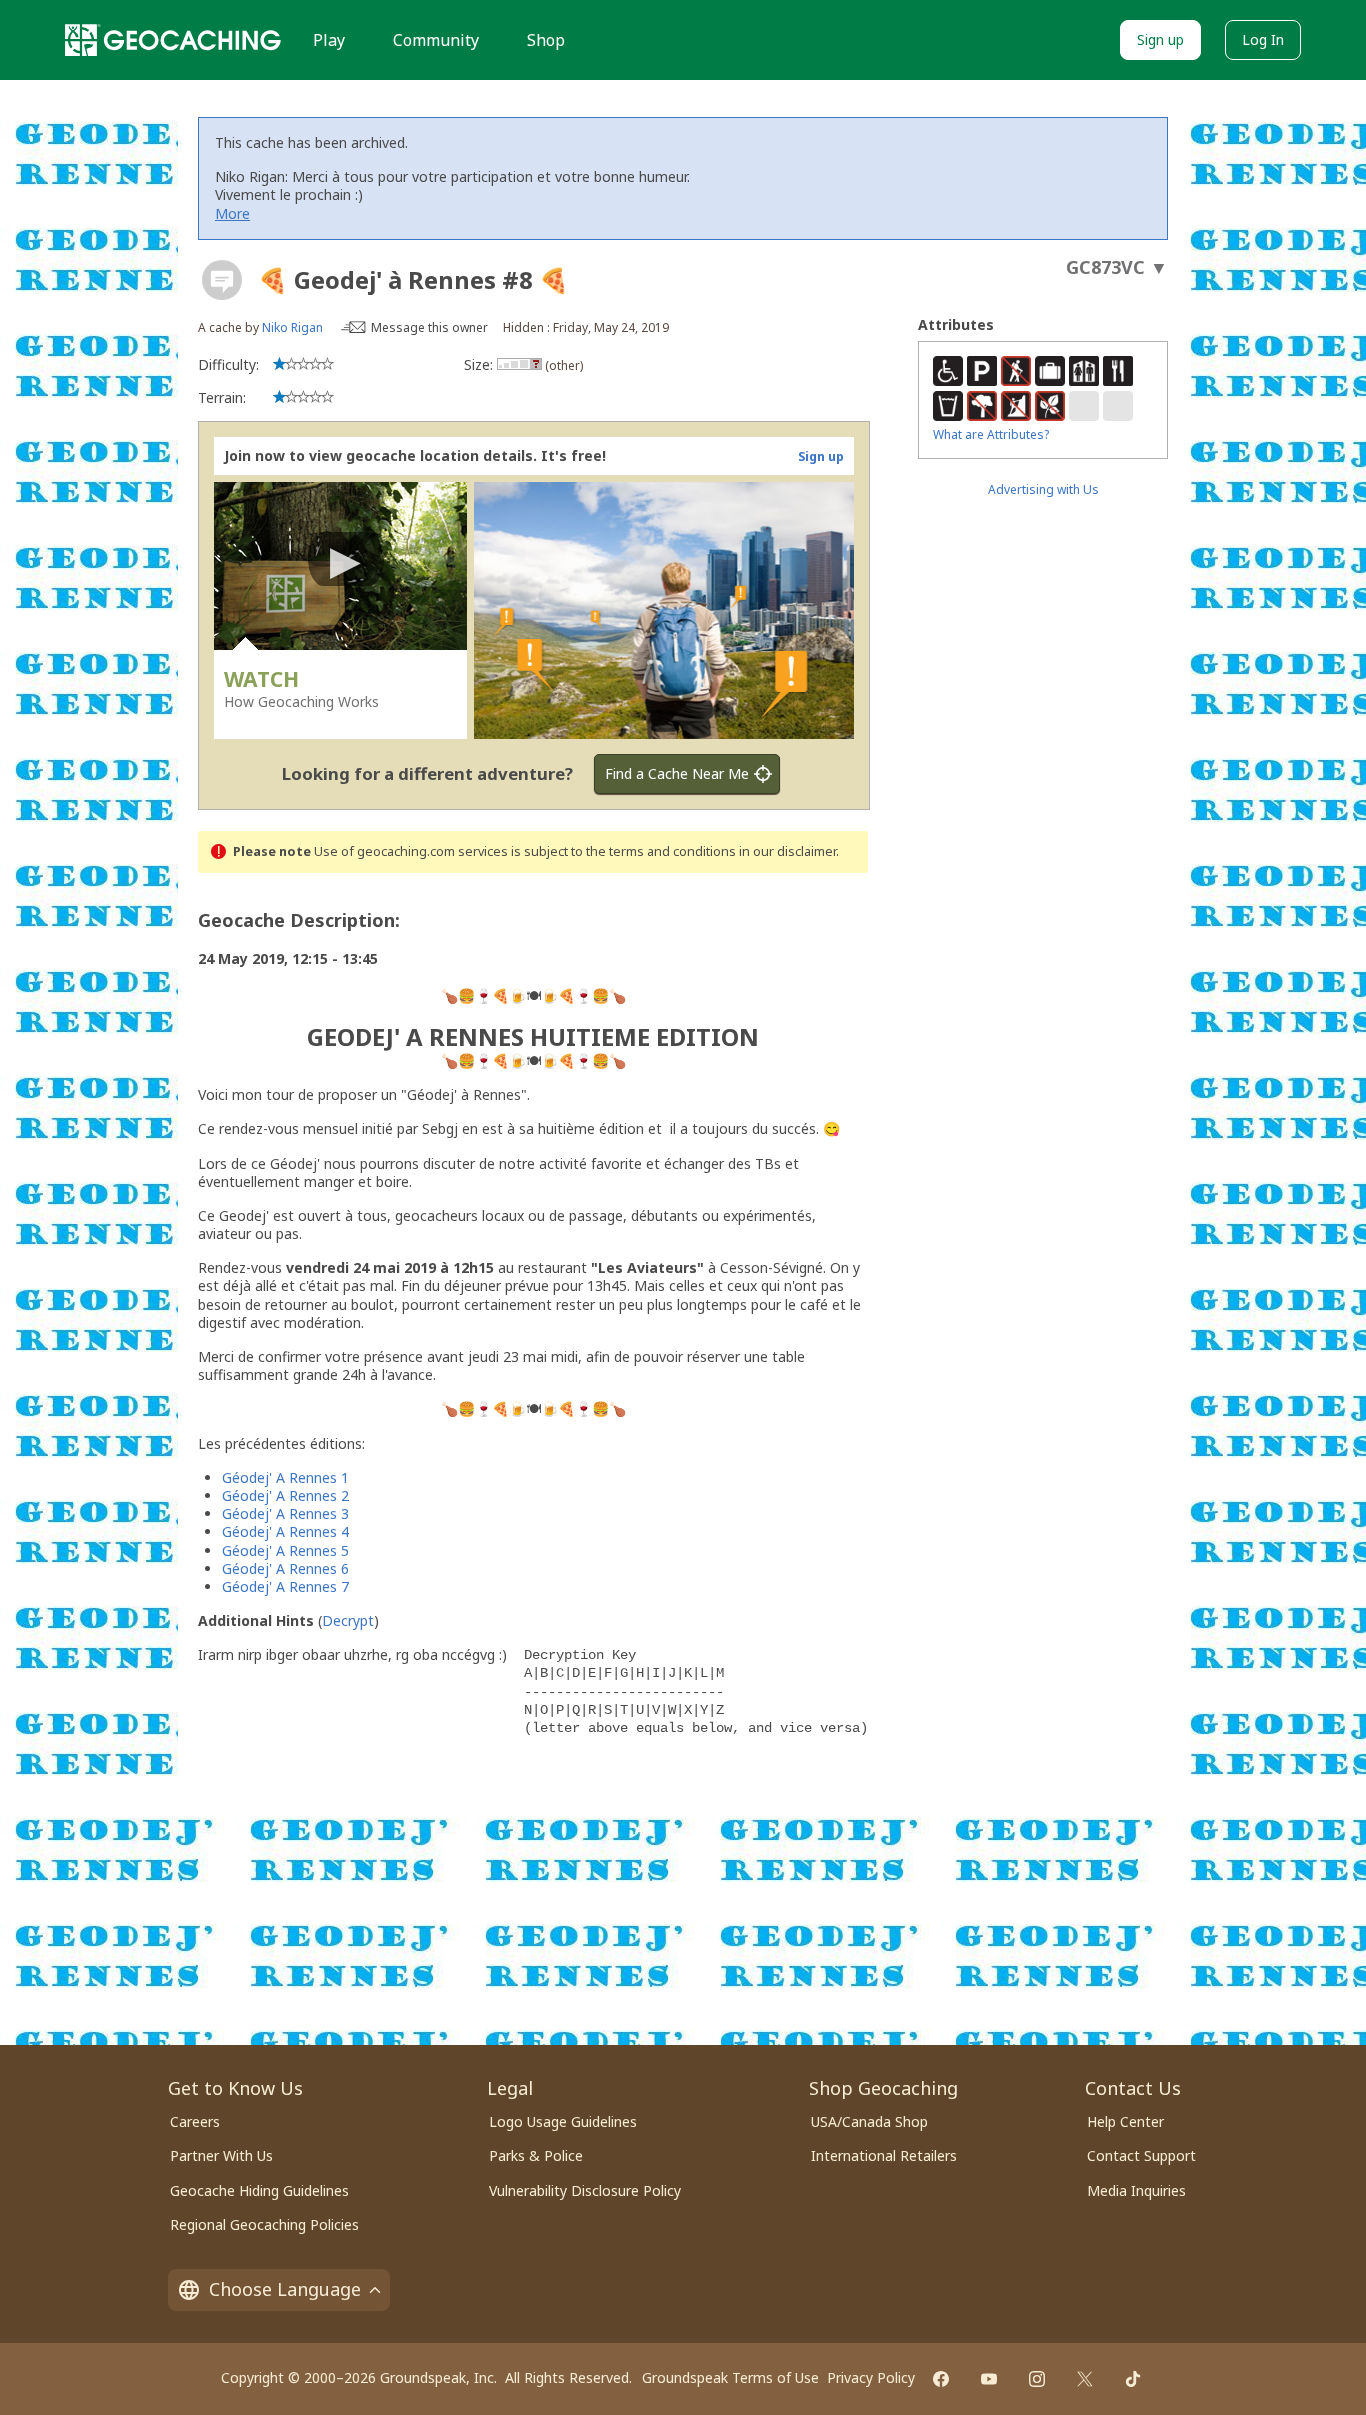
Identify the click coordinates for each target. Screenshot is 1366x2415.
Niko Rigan (292, 327)
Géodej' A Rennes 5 (285, 1550)
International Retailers (884, 2155)
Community (436, 40)
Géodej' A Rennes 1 (285, 1477)
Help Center (1125, 2121)
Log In (1263, 39)
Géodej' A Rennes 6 (285, 1568)
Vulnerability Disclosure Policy (585, 2190)
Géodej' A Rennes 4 (285, 1531)
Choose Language (285, 2289)
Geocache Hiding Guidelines (259, 2190)
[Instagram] (1037, 2379)
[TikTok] (1133, 2379)
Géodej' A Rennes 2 (285, 1495)
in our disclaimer (787, 851)
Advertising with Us (1043, 489)
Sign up (1160, 39)
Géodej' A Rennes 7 (285, 1586)
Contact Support (1141, 2155)
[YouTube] (989, 2379)
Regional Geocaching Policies (264, 2224)
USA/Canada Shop (869, 2121)
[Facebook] (941, 2379)
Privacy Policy (871, 2377)
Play (329, 40)
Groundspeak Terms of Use (730, 2377)
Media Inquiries (1136, 2190)
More (232, 213)
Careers (195, 2121)
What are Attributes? (991, 434)
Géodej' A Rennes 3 (285, 1513)
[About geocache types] (222, 280)
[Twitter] (1085, 2379)
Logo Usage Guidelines (563, 2121)
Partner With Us (221, 2155)
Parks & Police (536, 2155)
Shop (546, 40)
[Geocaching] (173, 40)
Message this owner (429, 327)
